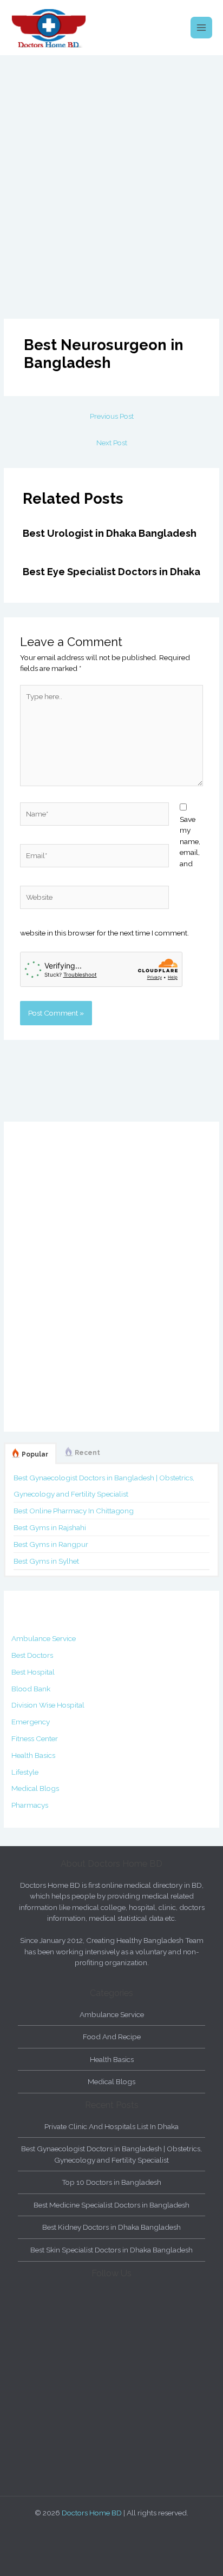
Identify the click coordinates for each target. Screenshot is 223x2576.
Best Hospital (33, 1672)
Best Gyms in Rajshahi (50, 1527)
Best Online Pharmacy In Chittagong (74, 1511)
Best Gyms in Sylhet (46, 1561)
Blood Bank (31, 1689)
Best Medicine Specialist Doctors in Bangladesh (111, 2205)
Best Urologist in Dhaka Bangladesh (110, 533)
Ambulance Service (44, 1638)
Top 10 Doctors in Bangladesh (111, 2182)
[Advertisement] (111, 172)
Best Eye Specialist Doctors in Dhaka (111, 572)
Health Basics (33, 1755)
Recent (87, 1453)
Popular (35, 1454)
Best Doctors (32, 1655)
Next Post (112, 443)
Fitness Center (35, 1738)
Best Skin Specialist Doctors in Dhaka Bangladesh (111, 2250)
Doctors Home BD (92, 2513)
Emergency (31, 1722)
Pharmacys (30, 1805)
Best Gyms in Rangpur (51, 1544)
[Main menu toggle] (202, 28)
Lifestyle (25, 1772)
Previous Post (112, 416)
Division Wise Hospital (48, 1705)
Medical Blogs (35, 1788)
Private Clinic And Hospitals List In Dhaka (111, 2126)
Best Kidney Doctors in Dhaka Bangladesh (111, 2227)
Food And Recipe (112, 2037)
